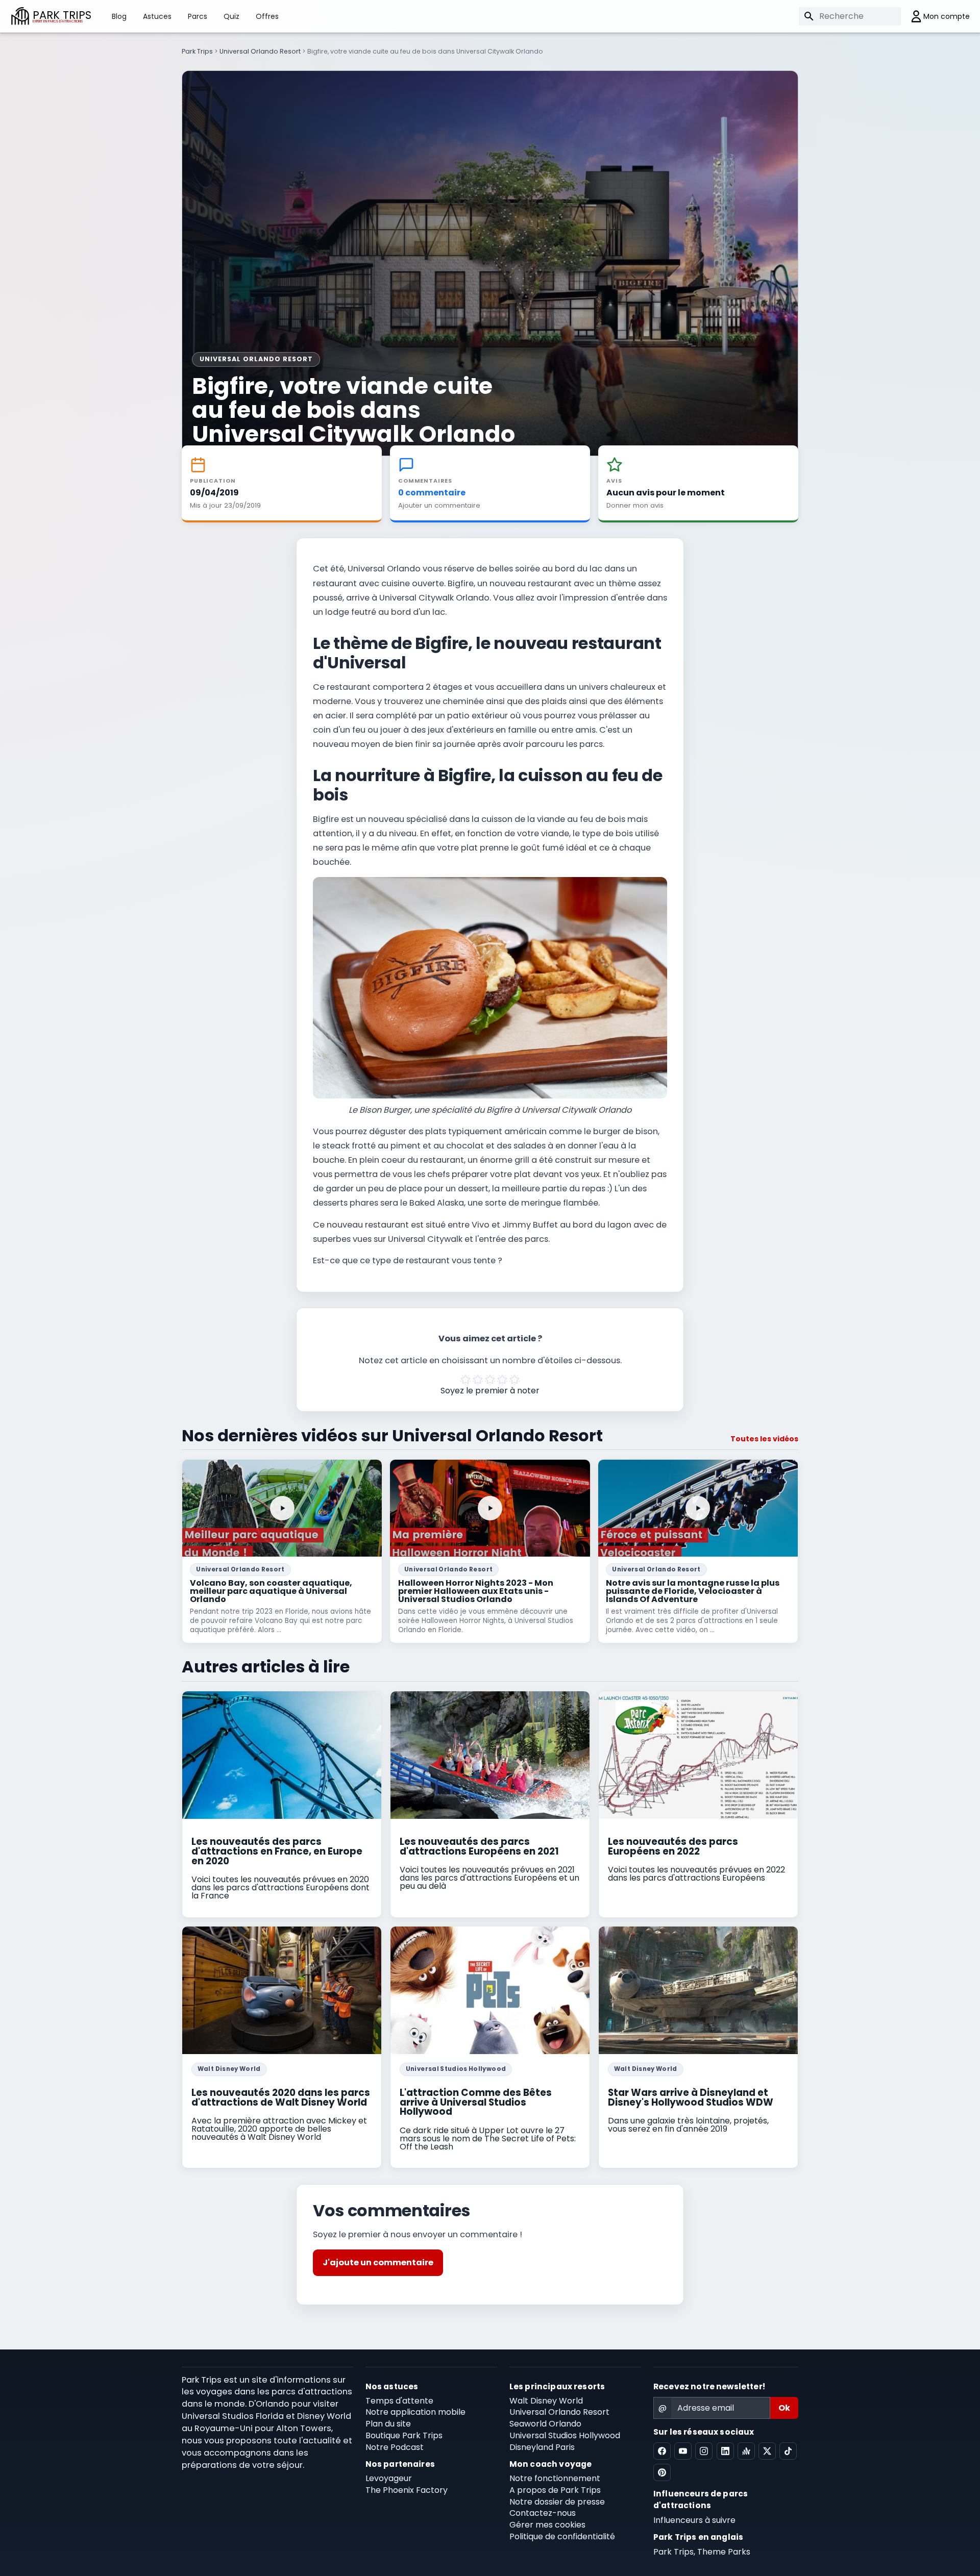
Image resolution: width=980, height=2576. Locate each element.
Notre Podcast (395, 2447)
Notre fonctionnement (555, 2478)
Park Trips (197, 51)
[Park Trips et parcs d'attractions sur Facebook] (662, 2451)
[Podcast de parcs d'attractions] (746, 2451)
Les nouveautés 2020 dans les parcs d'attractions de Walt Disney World (281, 2097)
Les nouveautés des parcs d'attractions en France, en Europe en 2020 (277, 1851)
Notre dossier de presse (557, 2502)
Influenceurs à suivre (694, 2520)
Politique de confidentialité (562, 2536)
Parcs (198, 16)
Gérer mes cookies (547, 2525)
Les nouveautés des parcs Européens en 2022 (673, 1846)
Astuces (157, 16)
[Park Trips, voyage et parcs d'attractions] (20, 16)
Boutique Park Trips (404, 2435)
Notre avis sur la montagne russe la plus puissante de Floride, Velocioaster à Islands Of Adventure (693, 1591)
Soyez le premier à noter (490, 1391)
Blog (119, 16)
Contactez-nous (543, 2513)
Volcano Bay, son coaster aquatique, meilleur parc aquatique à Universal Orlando (271, 1591)
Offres (267, 16)
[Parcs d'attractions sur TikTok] (788, 2451)
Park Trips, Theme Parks (702, 2552)
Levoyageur (389, 2478)
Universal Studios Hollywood (456, 2069)
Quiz (231, 16)
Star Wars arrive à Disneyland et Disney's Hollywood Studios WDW (691, 2097)
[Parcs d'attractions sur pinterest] (662, 2472)
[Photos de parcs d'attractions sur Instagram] (704, 2451)
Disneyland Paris (542, 2447)
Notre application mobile (415, 2412)
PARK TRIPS (62, 16)
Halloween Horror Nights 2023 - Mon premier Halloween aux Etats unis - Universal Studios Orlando (476, 1591)
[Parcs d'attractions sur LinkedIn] (725, 2451)
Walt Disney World (229, 2069)
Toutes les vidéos (764, 1439)
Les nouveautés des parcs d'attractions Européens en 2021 (479, 1846)
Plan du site (388, 2424)
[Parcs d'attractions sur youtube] (683, 2451)
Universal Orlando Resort (260, 51)
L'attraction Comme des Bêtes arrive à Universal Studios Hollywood (476, 2102)
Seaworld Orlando (545, 2424)
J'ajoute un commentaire (378, 2262)
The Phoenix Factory (407, 2490)
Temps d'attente (399, 2401)
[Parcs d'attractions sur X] (767, 2451)
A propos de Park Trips (555, 2490)
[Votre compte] (935, 16)
